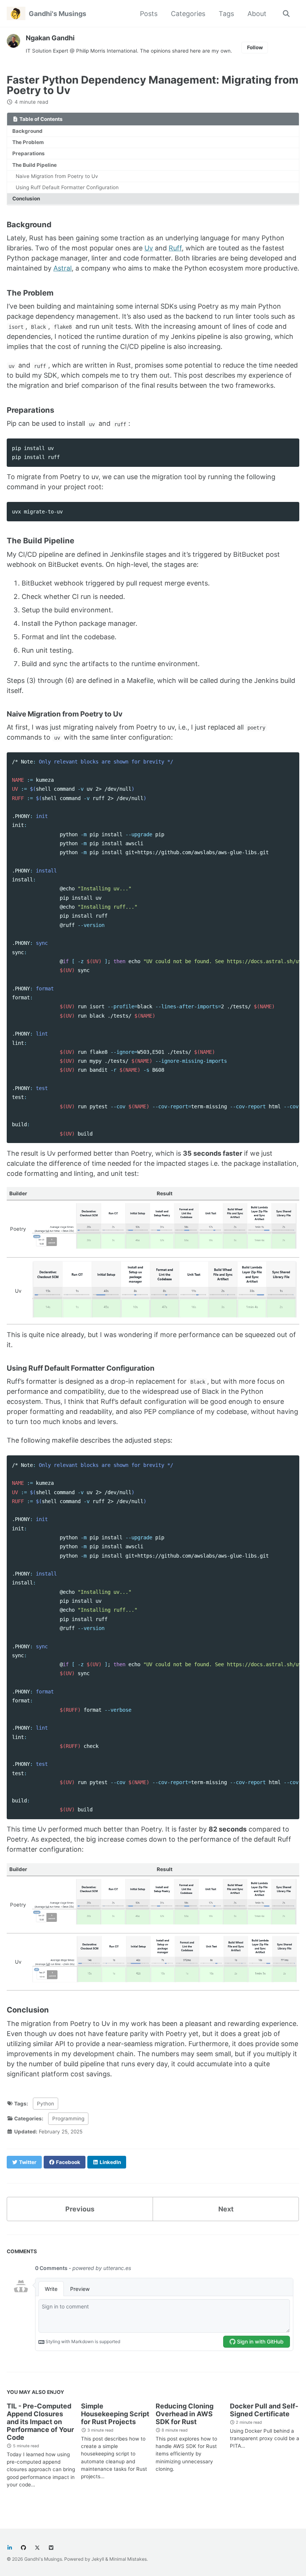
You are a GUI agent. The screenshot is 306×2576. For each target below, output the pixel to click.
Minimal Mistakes (128, 2559)
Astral (63, 268)
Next (226, 2209)
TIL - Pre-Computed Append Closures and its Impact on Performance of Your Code (40, 2422)
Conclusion (26, 199)
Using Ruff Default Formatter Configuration (67, 187)
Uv (149, 248)
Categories (188, 14)
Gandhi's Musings (57, 14)
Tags (226, 14)
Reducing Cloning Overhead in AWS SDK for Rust (185, 2414)
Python (46, 2104)
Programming (68, 2118)
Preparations (29, 153)
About (257, 14)
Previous (80, 2209)
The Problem (28, 142)
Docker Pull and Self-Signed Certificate (264, 2410)
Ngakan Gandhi (50, 38)
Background (27, 131)
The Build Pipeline (35, 165)
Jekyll (98, 2559)
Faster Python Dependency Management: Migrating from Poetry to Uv (153, 85)
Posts (149, 14)
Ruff (175, 248)
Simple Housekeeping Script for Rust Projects (115, 2414)
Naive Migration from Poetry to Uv (57, 176)
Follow (255, 47)
